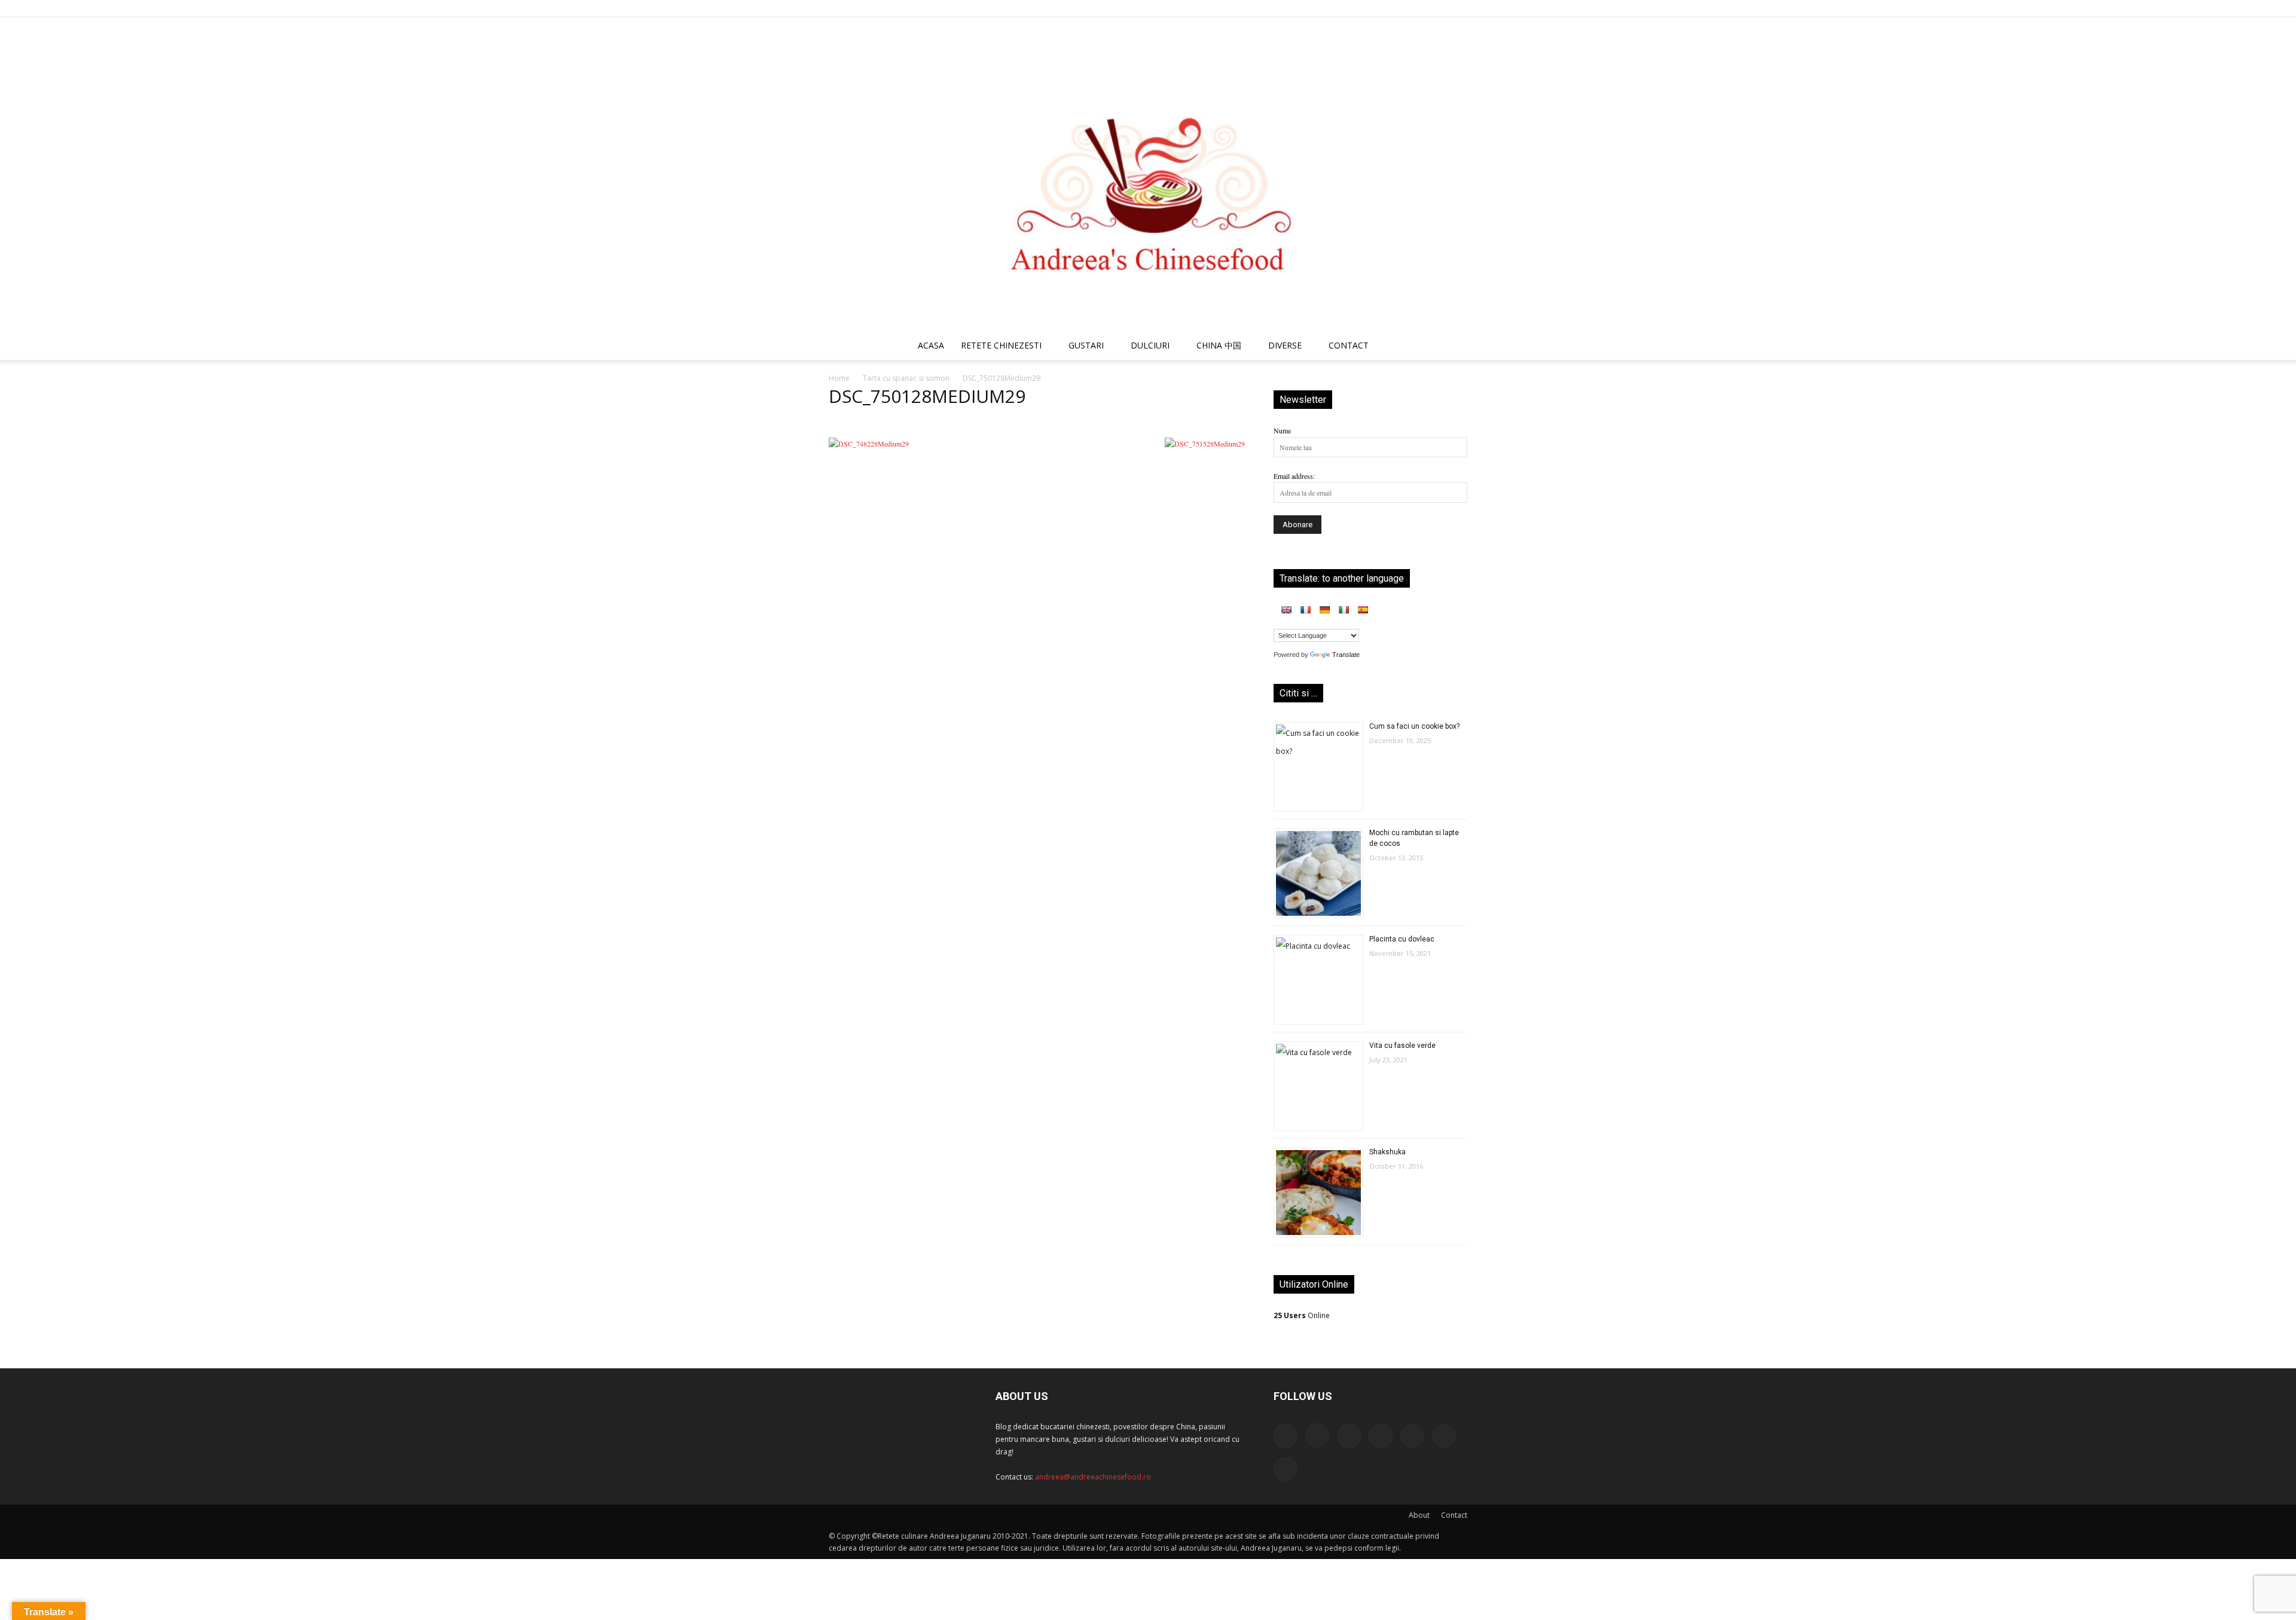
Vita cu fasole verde (1402, 1046)
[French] (1305, 610)
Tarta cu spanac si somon (906, 378)
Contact (1454, 1515)
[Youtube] (1458, 8)
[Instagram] (1360, 8)
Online (1302, 1315)
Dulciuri (1150, 345)
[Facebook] (1340, 8)
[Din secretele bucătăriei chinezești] (1148, 174)
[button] (1453, 347)
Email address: (1294, 476)
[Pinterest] (1399, 8)
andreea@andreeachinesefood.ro (1093, 1477)
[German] (1324, 610)
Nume (1282, 430)
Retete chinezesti (1001, 345)
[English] (1286, 610)
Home (839, 378)
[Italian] (1344, 610)
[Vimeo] (1439, 8)
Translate (1346, 655)
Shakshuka (1387, 1152)
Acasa (931, 345)
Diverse (1285, 345)
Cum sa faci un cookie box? (1414, 726)
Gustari (1086, 345)
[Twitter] (1419, 8)
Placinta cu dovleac (1402, 939)
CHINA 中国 (1219, 345)
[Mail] (1379, 8)
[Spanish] (1363, 610)
